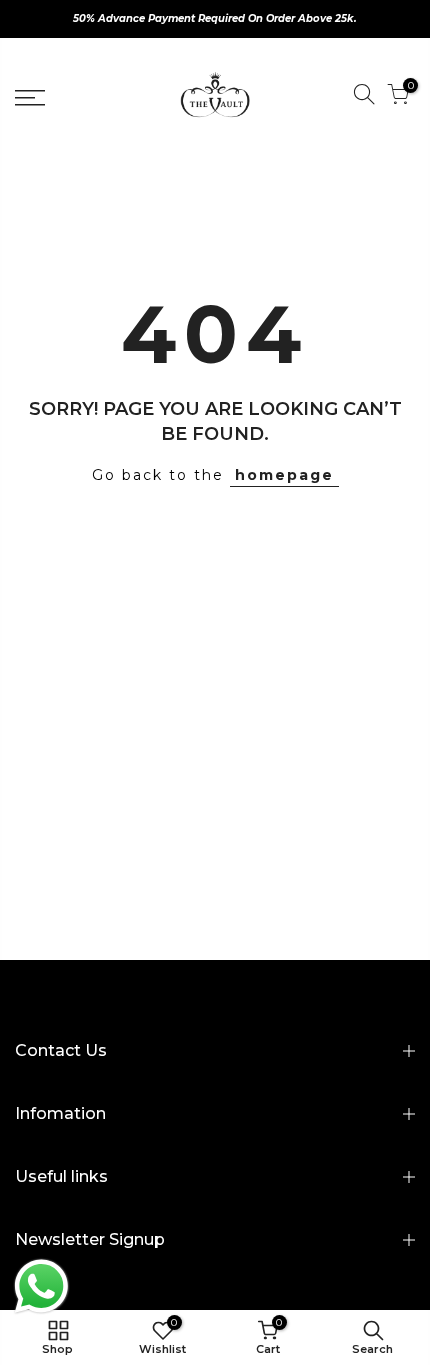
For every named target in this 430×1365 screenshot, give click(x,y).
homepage (284, 475)
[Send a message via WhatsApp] (41, 1286)
